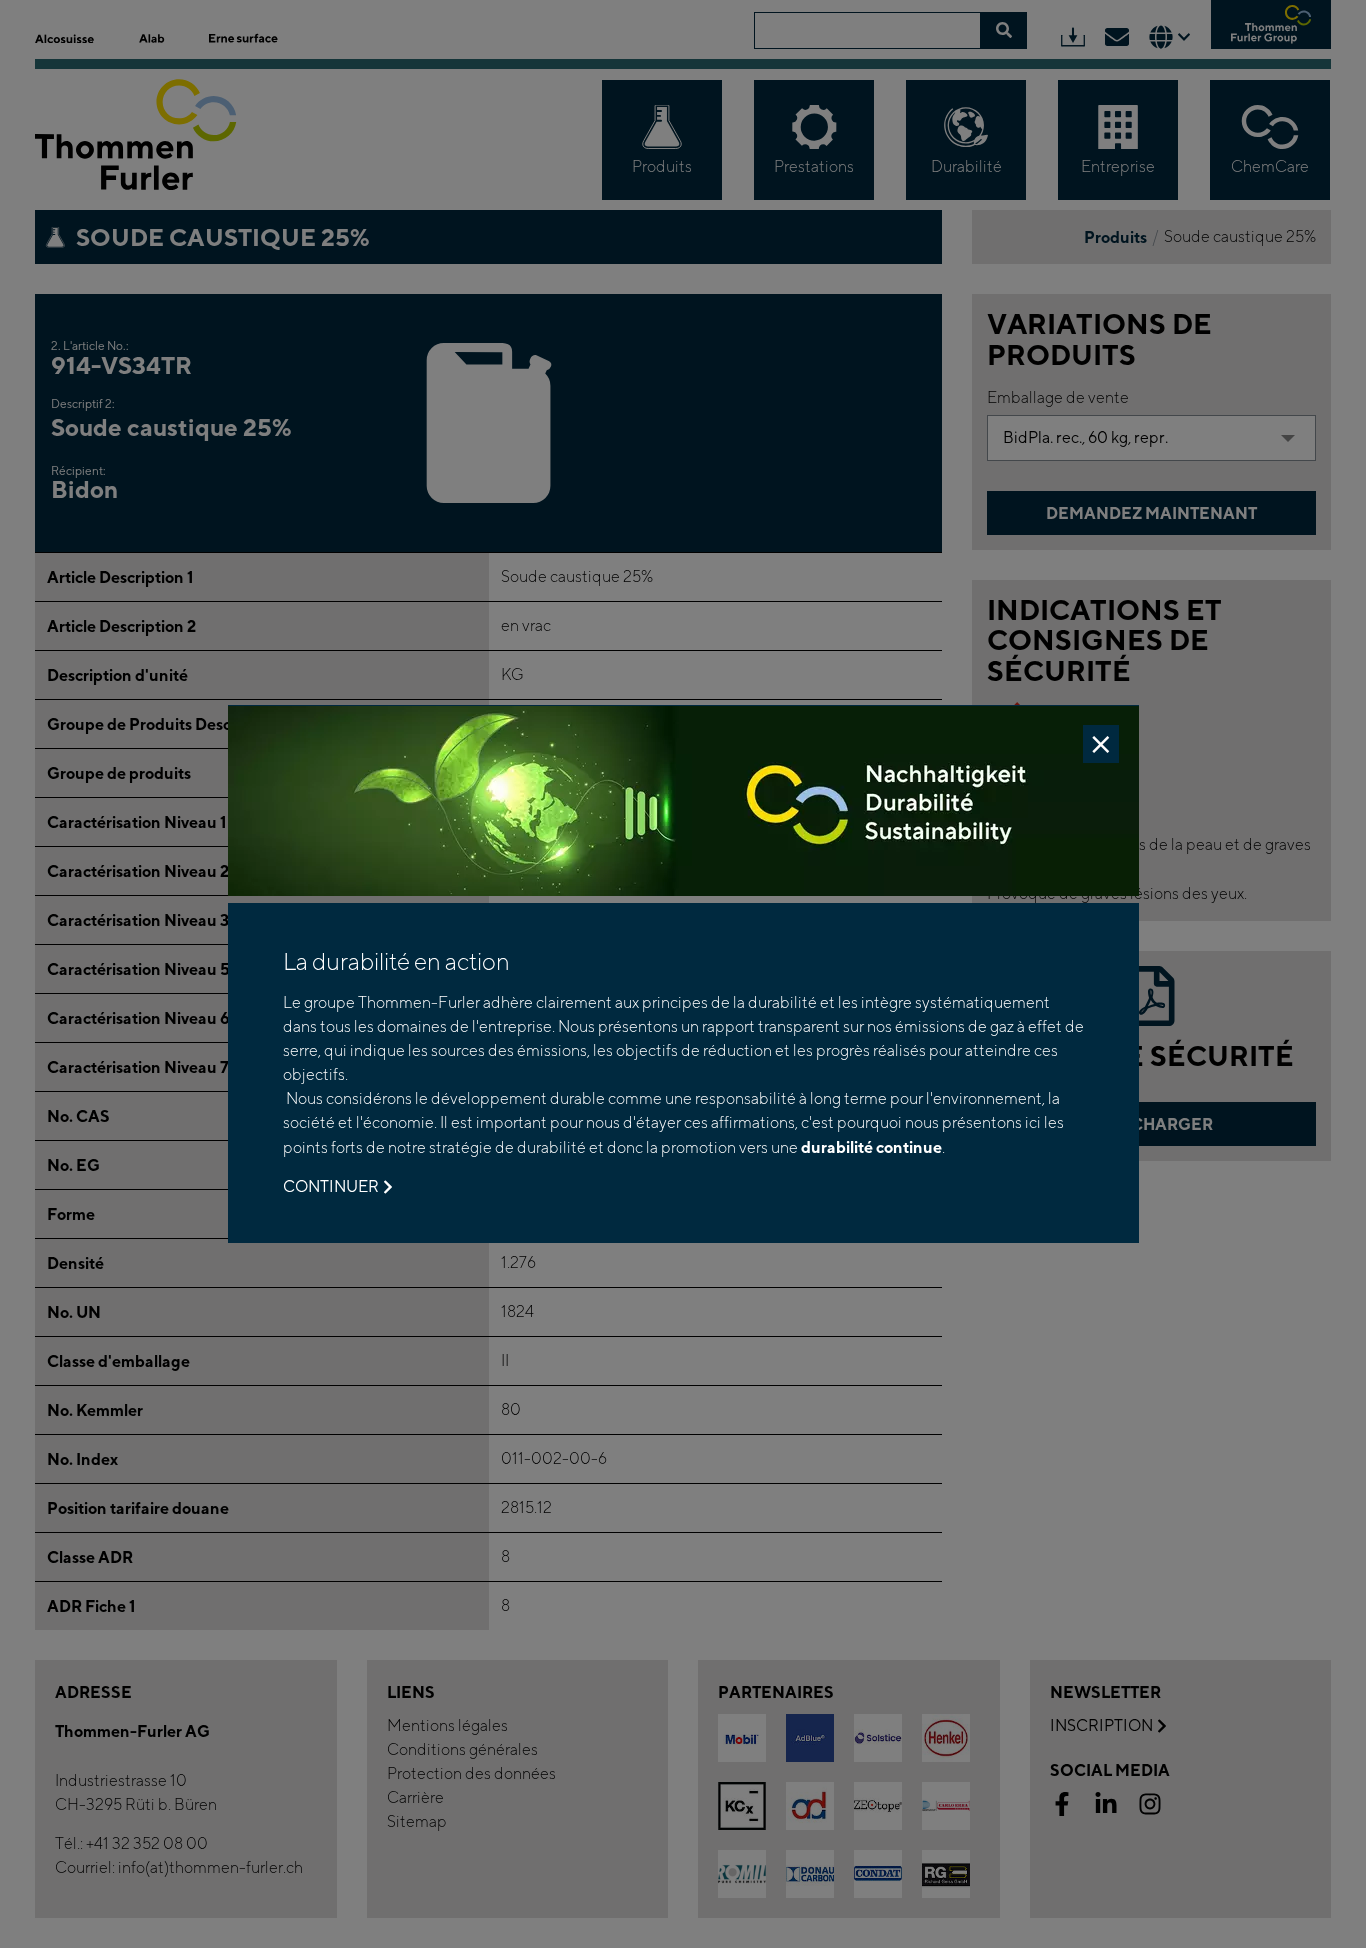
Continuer (331, 1186)
